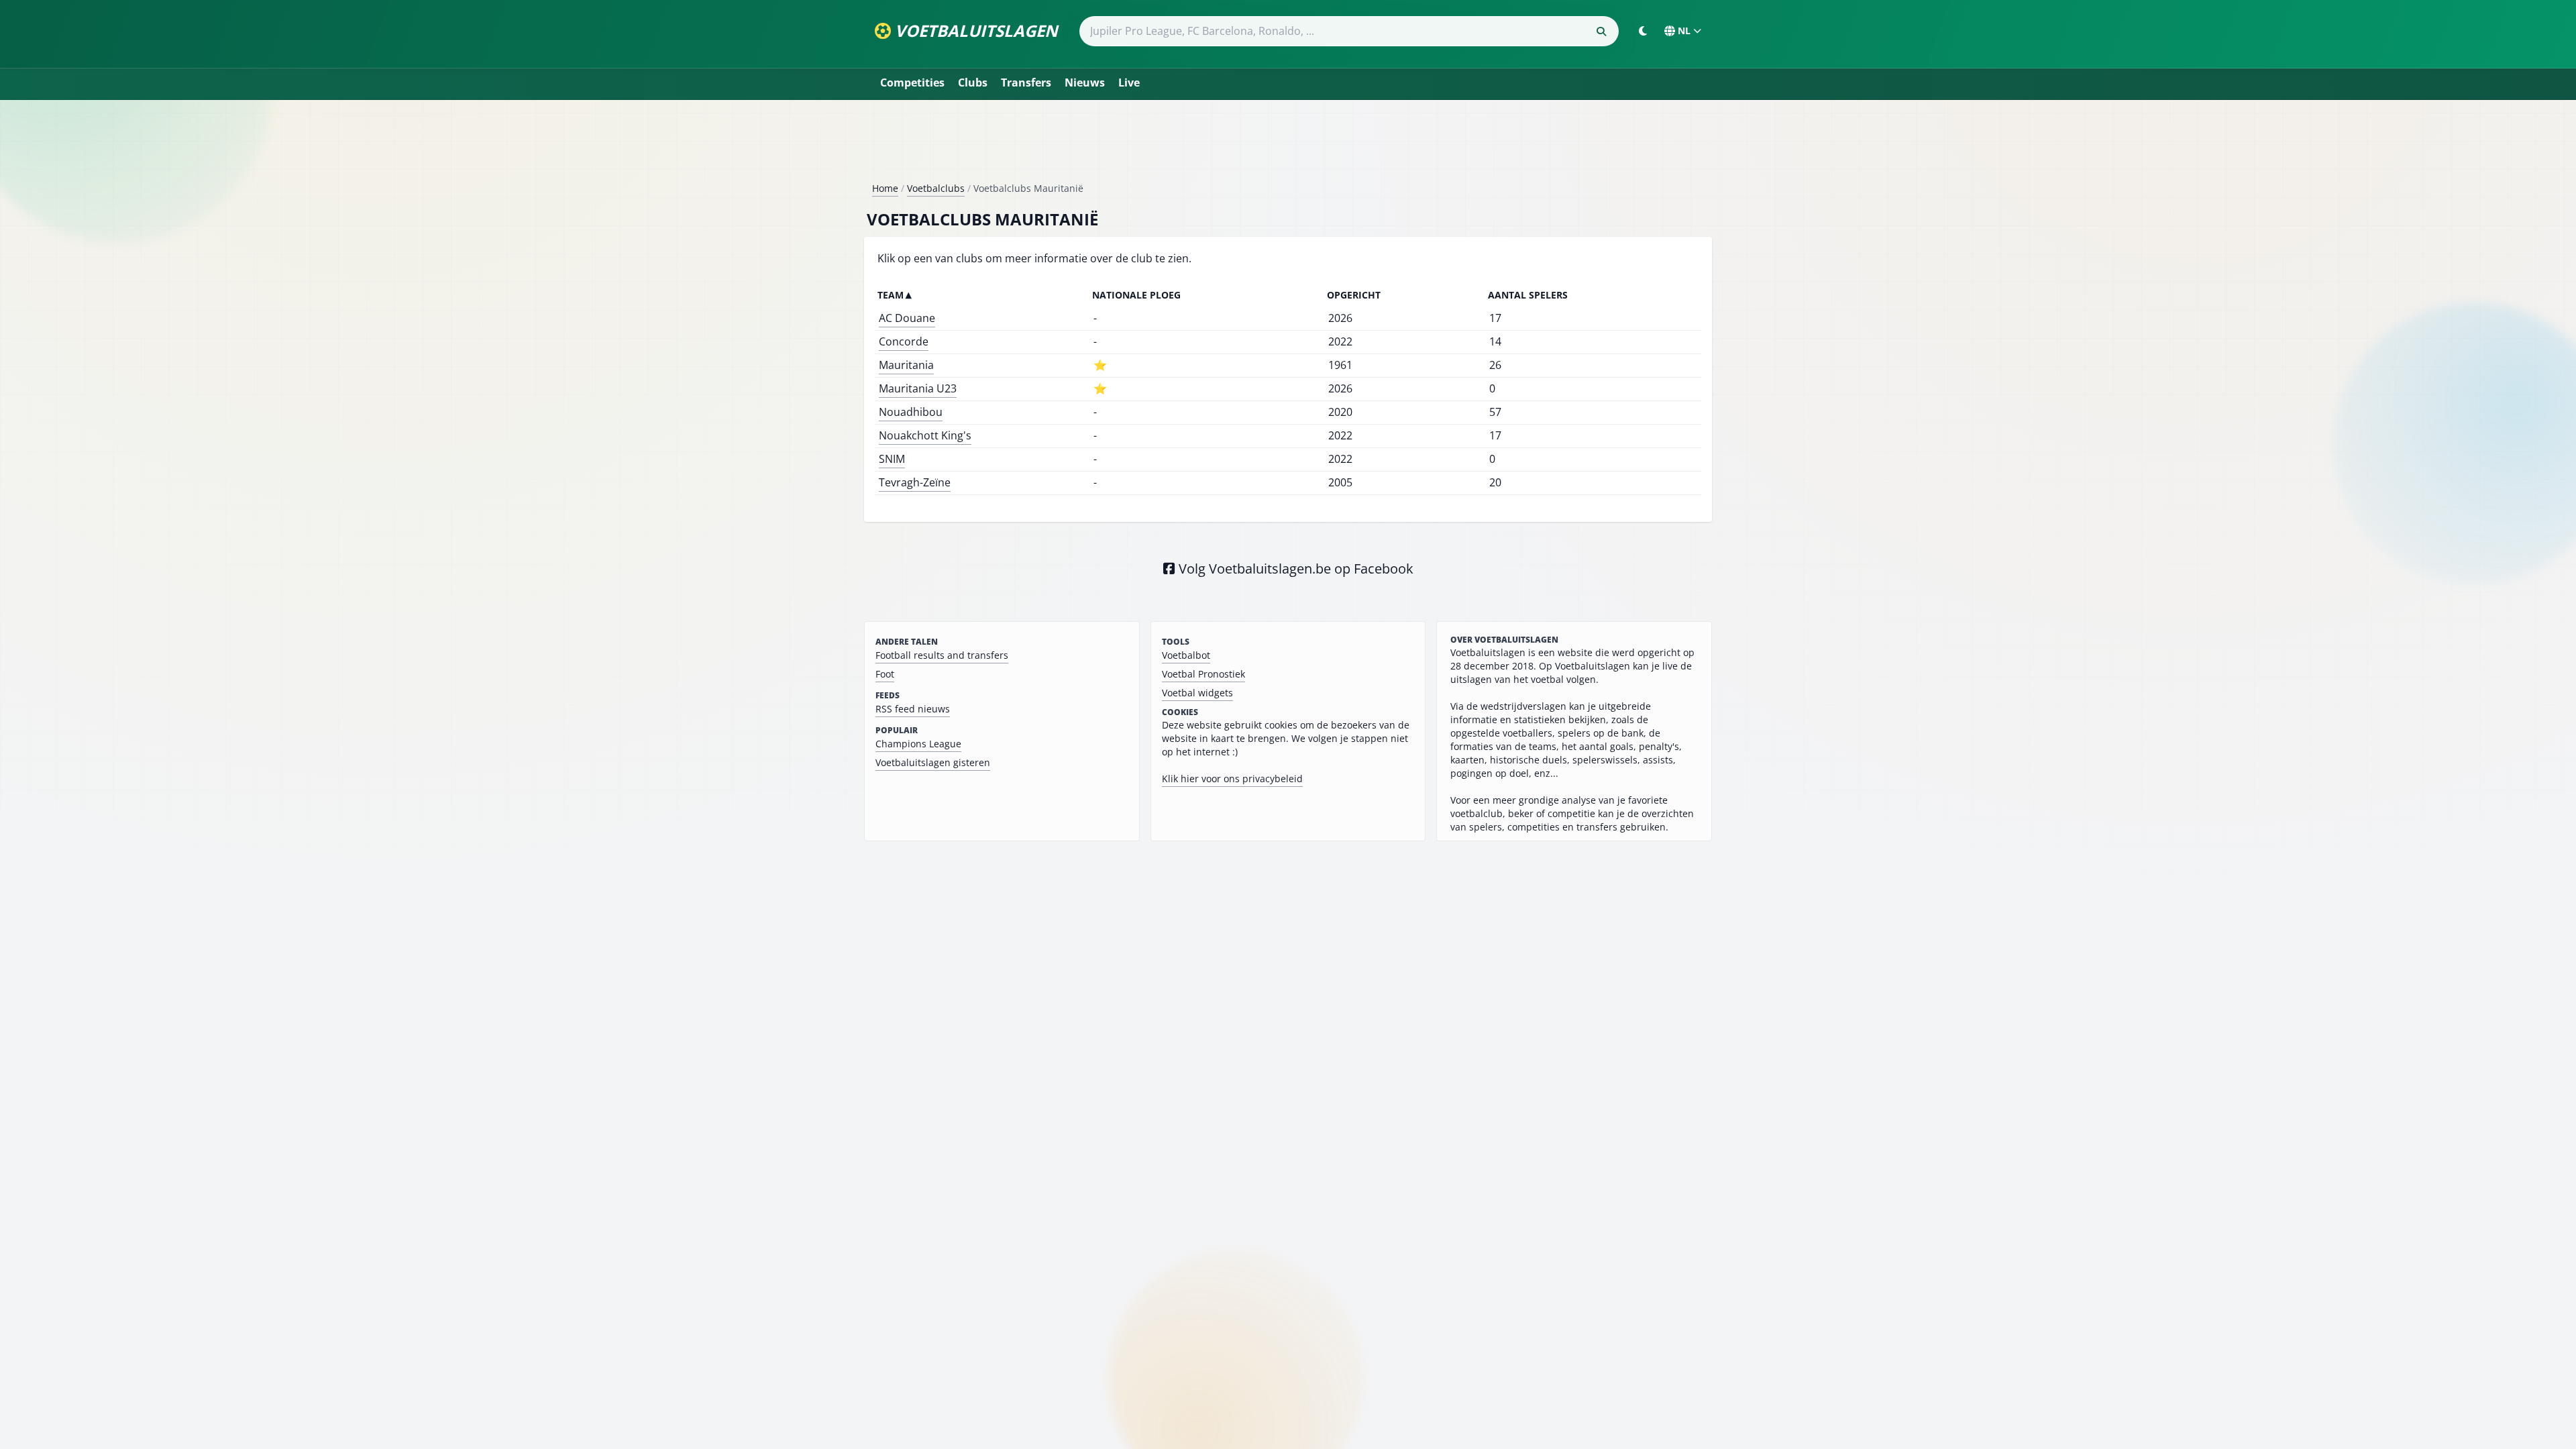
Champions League (918, 744)
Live (1129, 83)
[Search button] (1601, 32)
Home (885, 188)
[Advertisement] (1288, 146)
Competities (912, 83)
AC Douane (907, 318)
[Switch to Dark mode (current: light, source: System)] (1643, 31)
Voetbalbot (1186, 655)
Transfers (1026, 83)
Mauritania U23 (918, 388)
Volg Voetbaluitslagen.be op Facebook (1294, 569)
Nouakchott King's (925, 435)
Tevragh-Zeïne (915, 482)
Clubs (973, 83)
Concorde (904, 341)
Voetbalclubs (936, 188)
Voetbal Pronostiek (1203, 674)
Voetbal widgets (1197, 693)
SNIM (892, 459)
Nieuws (1085, 83)
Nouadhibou (911, 412)
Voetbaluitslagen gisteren (933, 762)
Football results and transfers (942, 655)
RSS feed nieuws (913, 709)
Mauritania (906, 365)
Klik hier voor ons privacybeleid (1232, 779)
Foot (885, 674)
